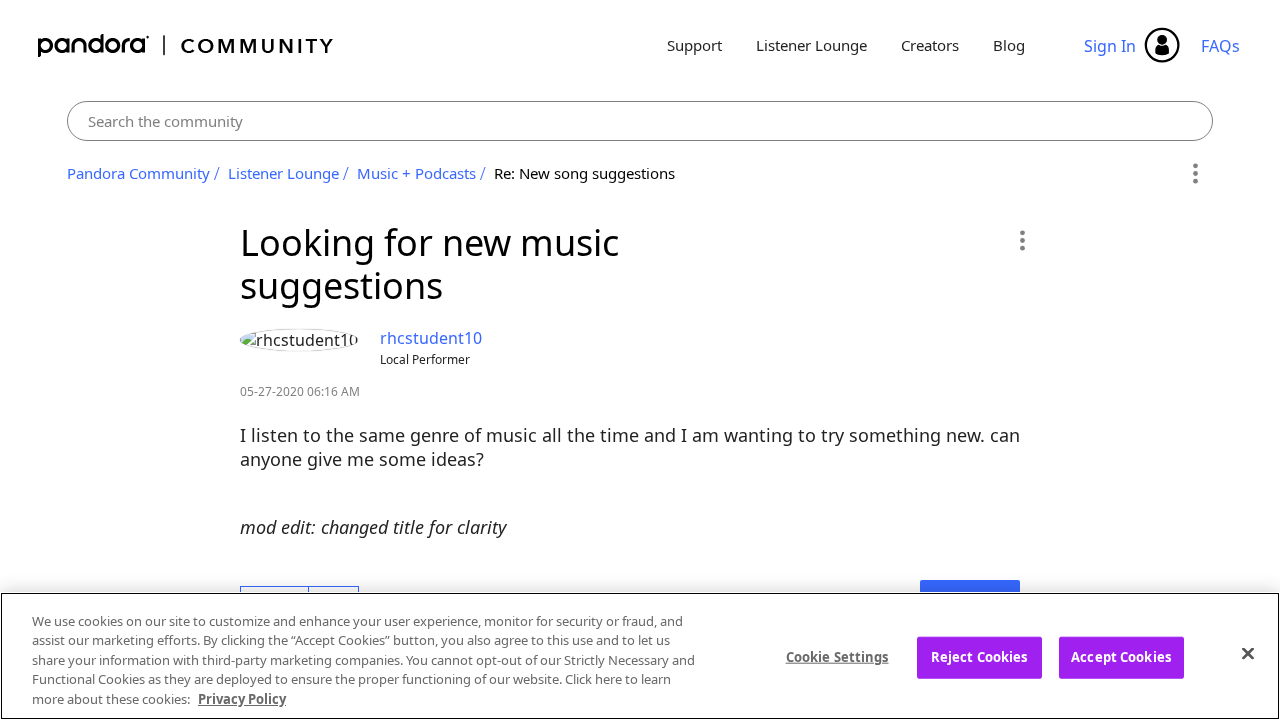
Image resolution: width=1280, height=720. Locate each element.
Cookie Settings (837, 657)
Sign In (1110, 46)
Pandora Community (186, 45)
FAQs (1220, 46)
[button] (1021, 240)
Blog (1009, 45)
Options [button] (1194, 174)
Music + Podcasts (416, 173)
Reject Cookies (979, 657)
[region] (640, 656)
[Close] (1248, 654)
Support (694, 45)
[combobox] (640, 121)
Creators (930, 45)
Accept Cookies (1121, 657)
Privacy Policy (242, 699)
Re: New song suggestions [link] (584, 173)
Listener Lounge (811, 45)
